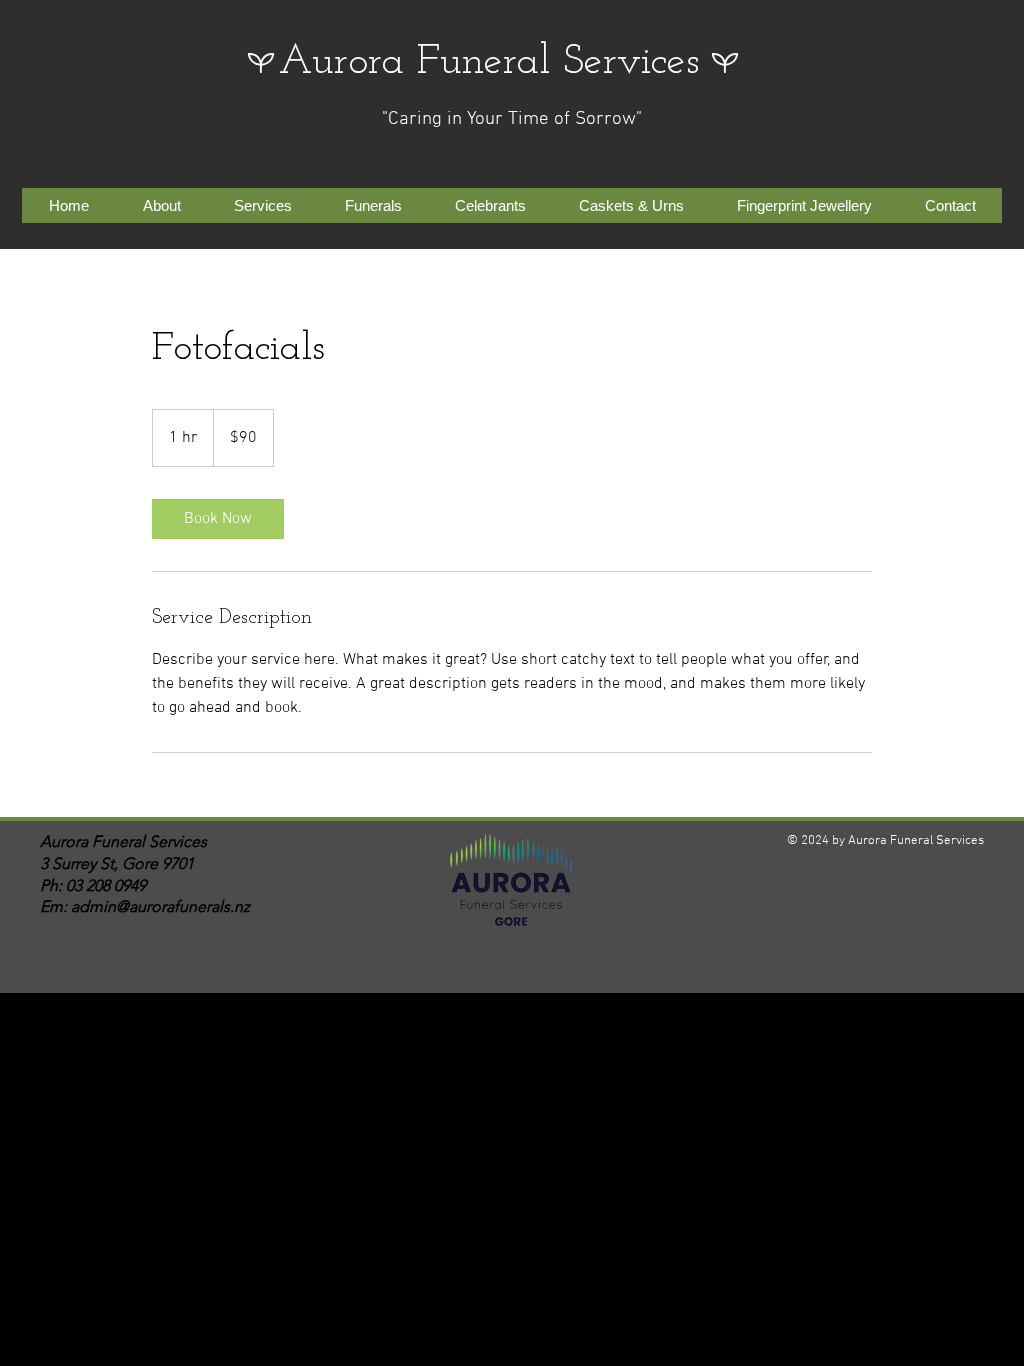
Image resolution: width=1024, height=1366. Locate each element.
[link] (218, 519)
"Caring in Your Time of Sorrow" (512, 119)
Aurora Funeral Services (489, 62)
